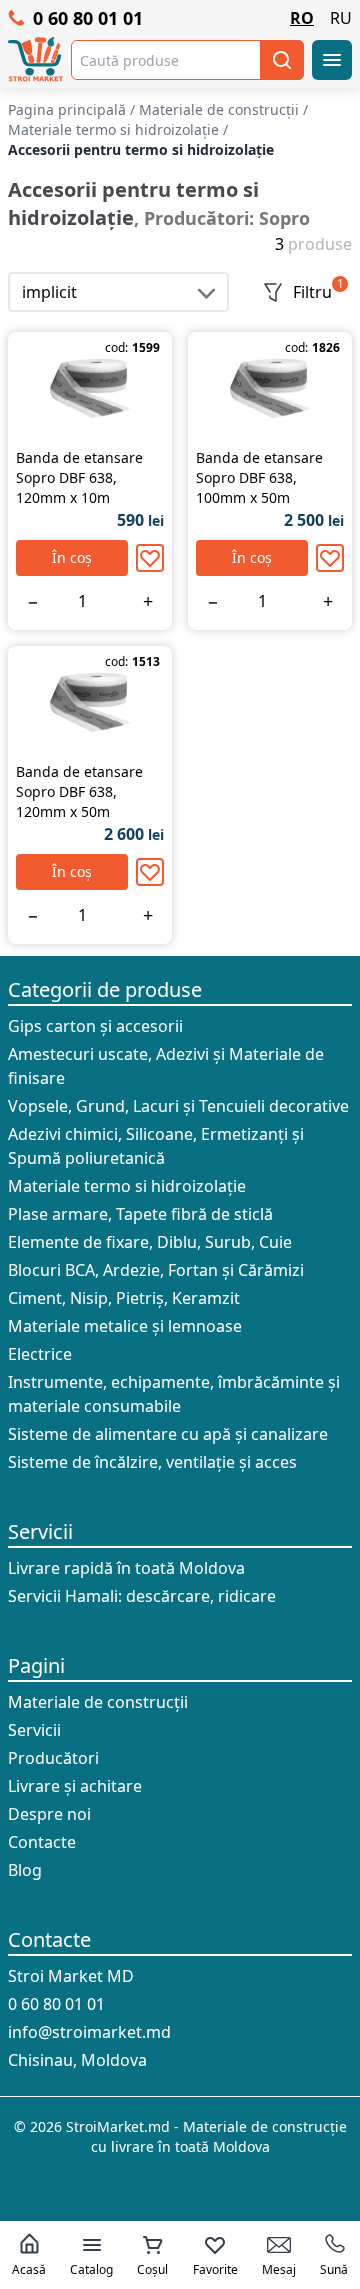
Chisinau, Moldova (77, 2060)
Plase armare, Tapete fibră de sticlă (140, 1214)
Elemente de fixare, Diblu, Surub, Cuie (150, 1242)
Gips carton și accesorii (95, 1026)
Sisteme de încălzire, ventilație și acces (152, 1462)
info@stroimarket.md (89, 2032)
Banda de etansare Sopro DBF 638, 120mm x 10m (79, 477)
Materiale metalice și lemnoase (125, 1326)
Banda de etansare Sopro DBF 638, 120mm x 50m (79, 791)
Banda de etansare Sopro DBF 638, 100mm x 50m (259, 477)
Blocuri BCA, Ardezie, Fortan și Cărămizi (156, 1270)
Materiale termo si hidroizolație (127, 1186)
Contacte (42, 1842)
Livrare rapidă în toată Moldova (126, 1568)
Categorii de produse (105, 989)
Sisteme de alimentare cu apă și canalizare (168, 1434)
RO (302, 18)
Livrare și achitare (75, 1786)
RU (341, 18)
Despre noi (49, 1814)
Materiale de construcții (98, 1702)
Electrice (40, 1354)
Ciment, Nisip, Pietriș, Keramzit (124, 1298)
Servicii (40, 1531)
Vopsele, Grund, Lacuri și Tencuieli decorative (178, 1106)
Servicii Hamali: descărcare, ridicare (142, 1596)
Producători (53, 1758)
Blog (25, 1870)
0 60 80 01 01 (88, 18)
